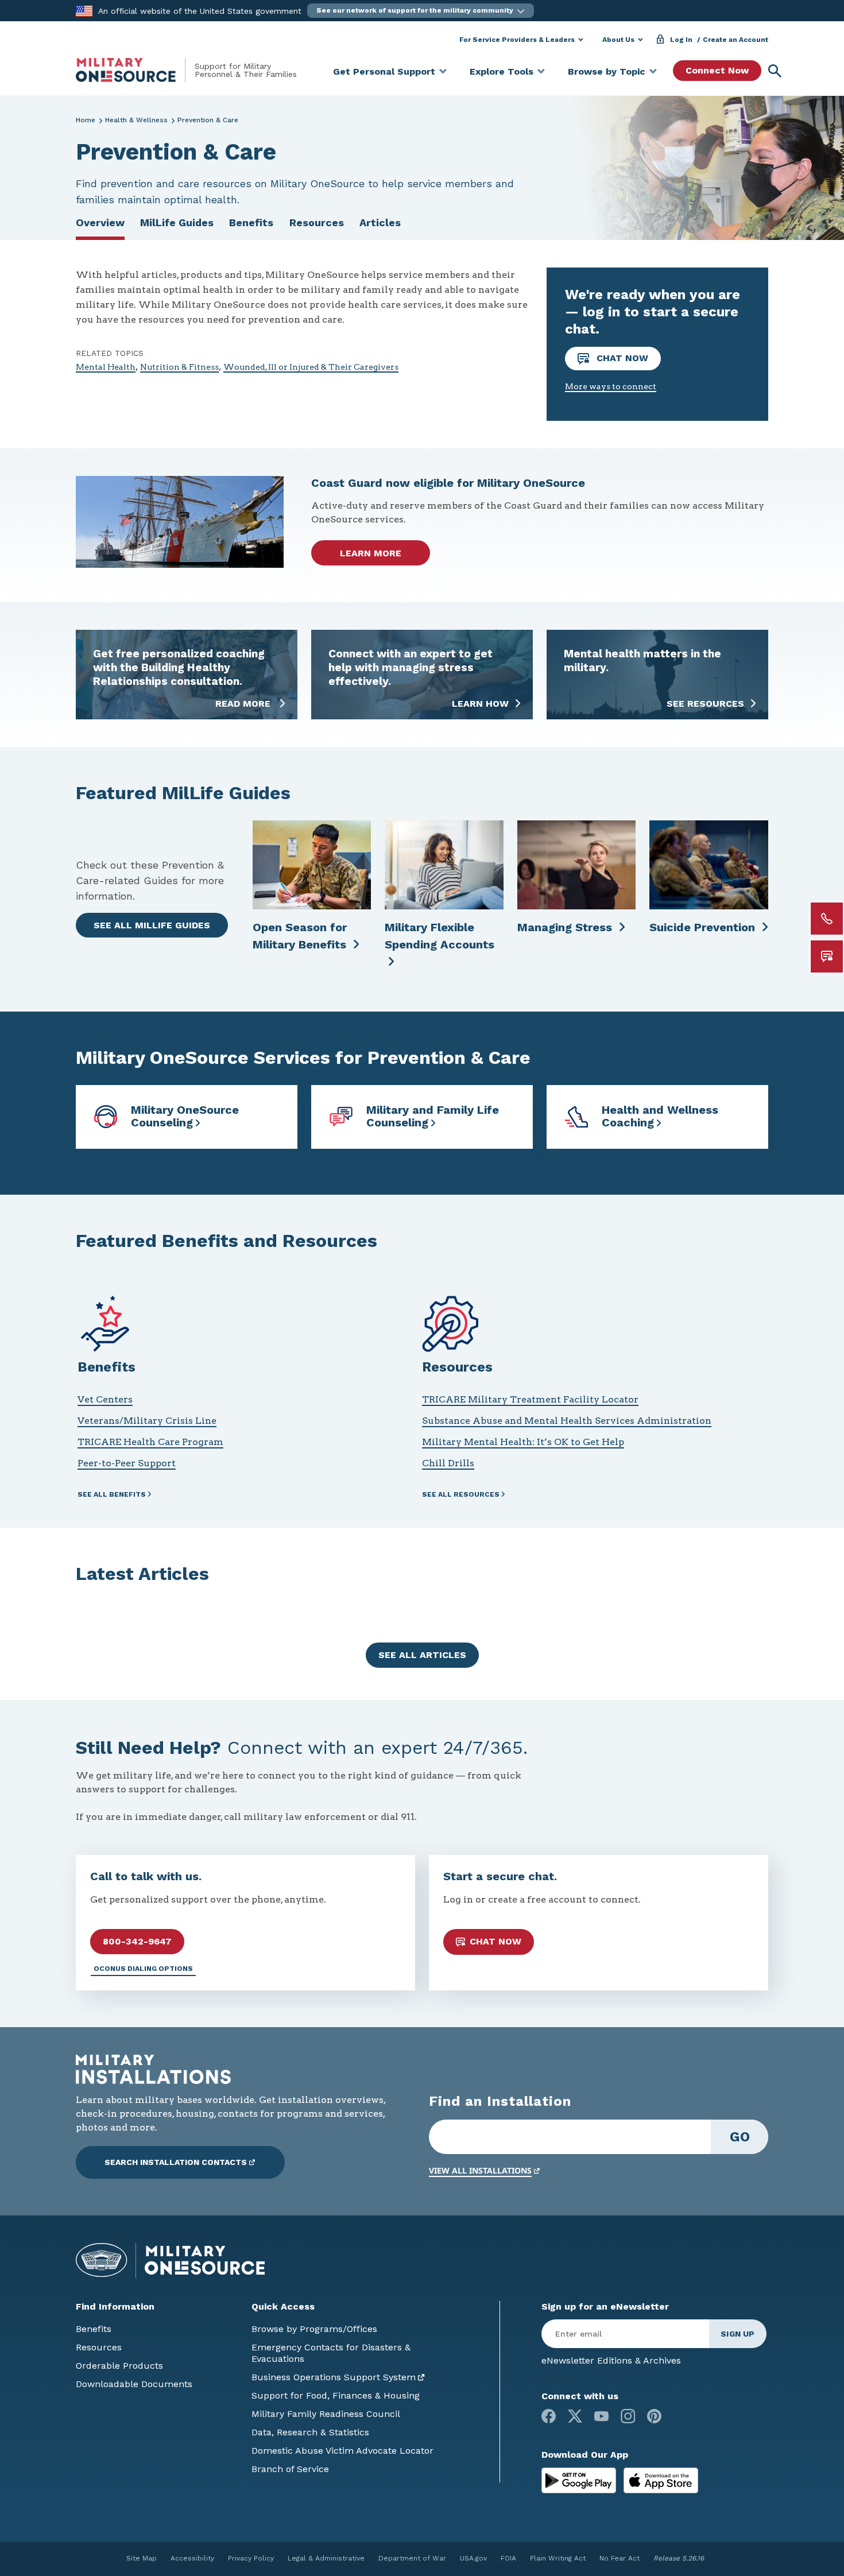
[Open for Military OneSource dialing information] (827, 919)
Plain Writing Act (558, 2558)
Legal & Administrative (326, 2558)
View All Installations (480, 2170)
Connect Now (717, 70)
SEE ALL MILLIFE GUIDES (152, 925)
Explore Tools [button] (502, 71)
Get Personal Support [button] (384, 71)
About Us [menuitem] (618, 40)
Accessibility (192, 2558)
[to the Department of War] (84, 10)
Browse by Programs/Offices (314, 2329)
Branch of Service (290, 2469)
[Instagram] (628, 2416)
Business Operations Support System (334, 2377)
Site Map (142, 2558)
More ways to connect (611, 386)
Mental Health (106, 367)
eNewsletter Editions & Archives (611, 2360)
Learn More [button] (371, 553)
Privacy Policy (251, 2558)
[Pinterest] (654, 2416)
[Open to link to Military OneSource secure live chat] (827, 956)
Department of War (412, 2558)
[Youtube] (601, 2416)
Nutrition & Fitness (179, 367)
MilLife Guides (177, 222)
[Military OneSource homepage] (135, 70)
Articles (380, 222)
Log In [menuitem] (681, 40)
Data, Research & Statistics (310, 2432)
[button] (421, 11)
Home (86, 120)
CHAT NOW (621, 358)
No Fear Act (620, 2558)
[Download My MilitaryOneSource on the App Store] (661, 2480)
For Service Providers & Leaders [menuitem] (517, 40)
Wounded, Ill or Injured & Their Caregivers (311, 367)
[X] (575, 2416)
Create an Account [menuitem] (735, 40)
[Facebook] (549, 2416)
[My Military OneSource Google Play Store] (580, 2480)
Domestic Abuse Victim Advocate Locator (342, 2451)
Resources (317, 222)
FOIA (508, 2558)
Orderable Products (119, 2366)
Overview (100, 222)
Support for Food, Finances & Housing (336, 2395)
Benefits (251, 222)
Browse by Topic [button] (607, 71)
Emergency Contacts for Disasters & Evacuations (331, 2353)
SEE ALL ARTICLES (422, 1655)
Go (740, 2137)
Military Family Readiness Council (326, 2414)
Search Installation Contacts (176, 2162)
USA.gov (473, 2558)
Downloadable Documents (134, 2384)
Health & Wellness (136, 120)
